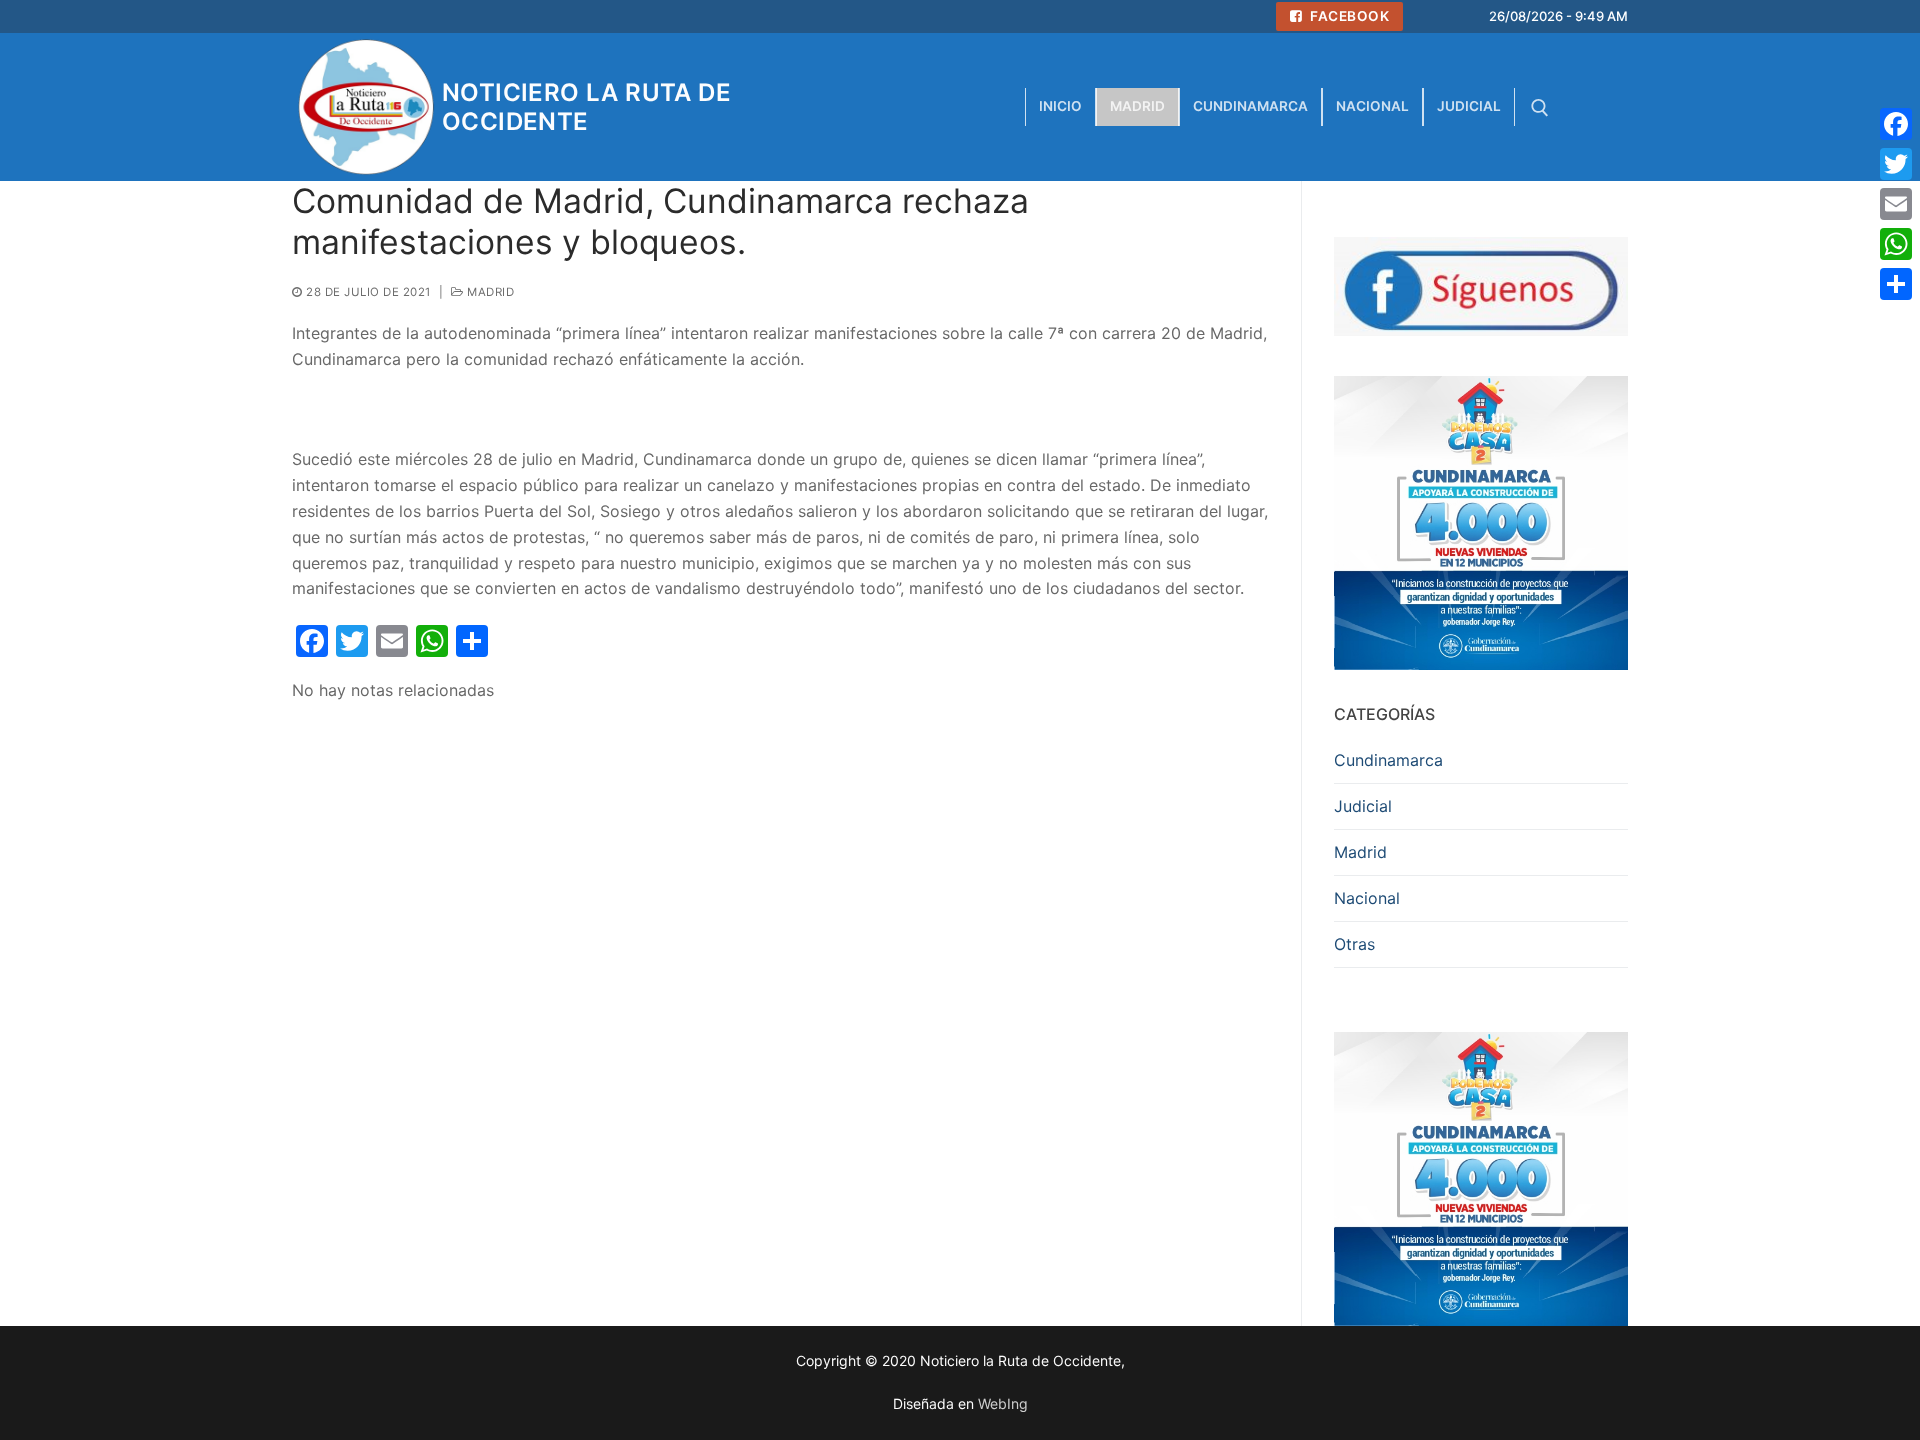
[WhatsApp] (1896, 244)
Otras (1354, 944)
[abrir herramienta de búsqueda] (1540, 108)
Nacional (1367, 898)
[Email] (1896, 204)
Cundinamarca (1388, 760)
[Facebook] (1896, 124)
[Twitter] (1896, 164)
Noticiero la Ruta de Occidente (586, 107)
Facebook (1348, 16)
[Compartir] (1896, 284)
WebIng (1003, 1403)
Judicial (1363, 806)
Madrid (489, 292)
